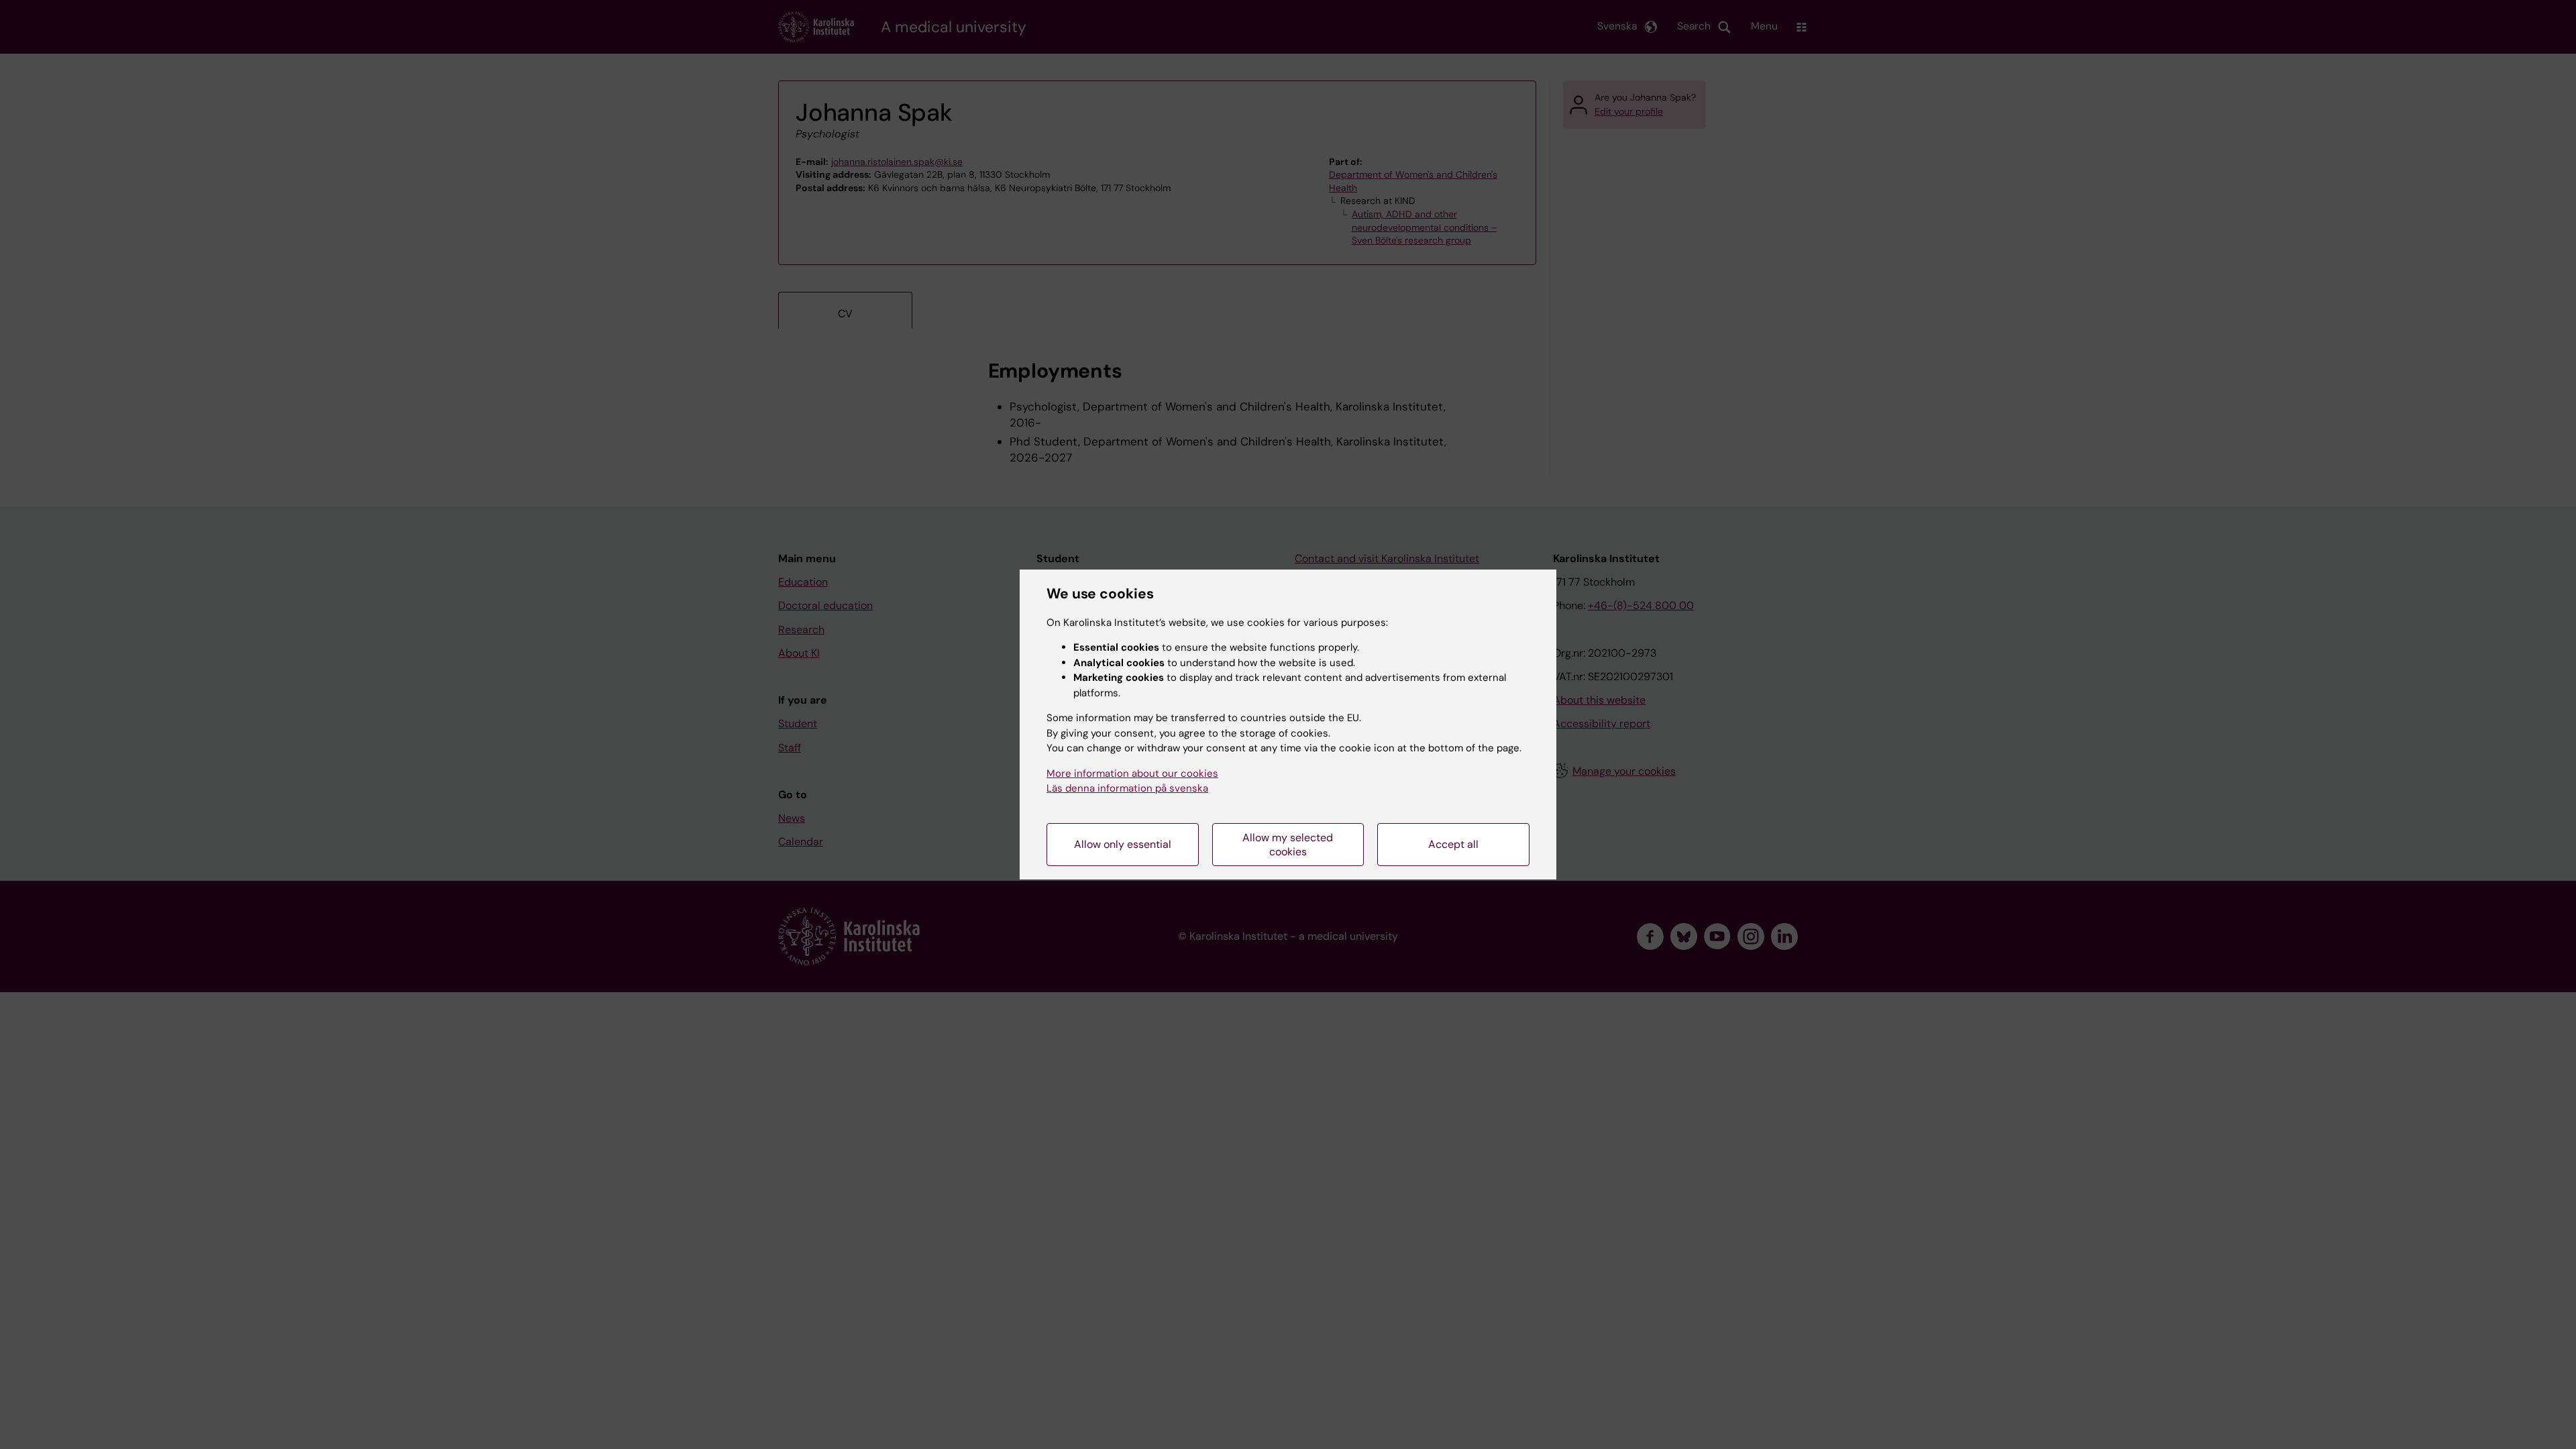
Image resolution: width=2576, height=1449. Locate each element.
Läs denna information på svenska (1127, 788)
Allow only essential (1123, 844)
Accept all (1453, 844)
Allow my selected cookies (1288, 845)
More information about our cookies (1132, 773)
